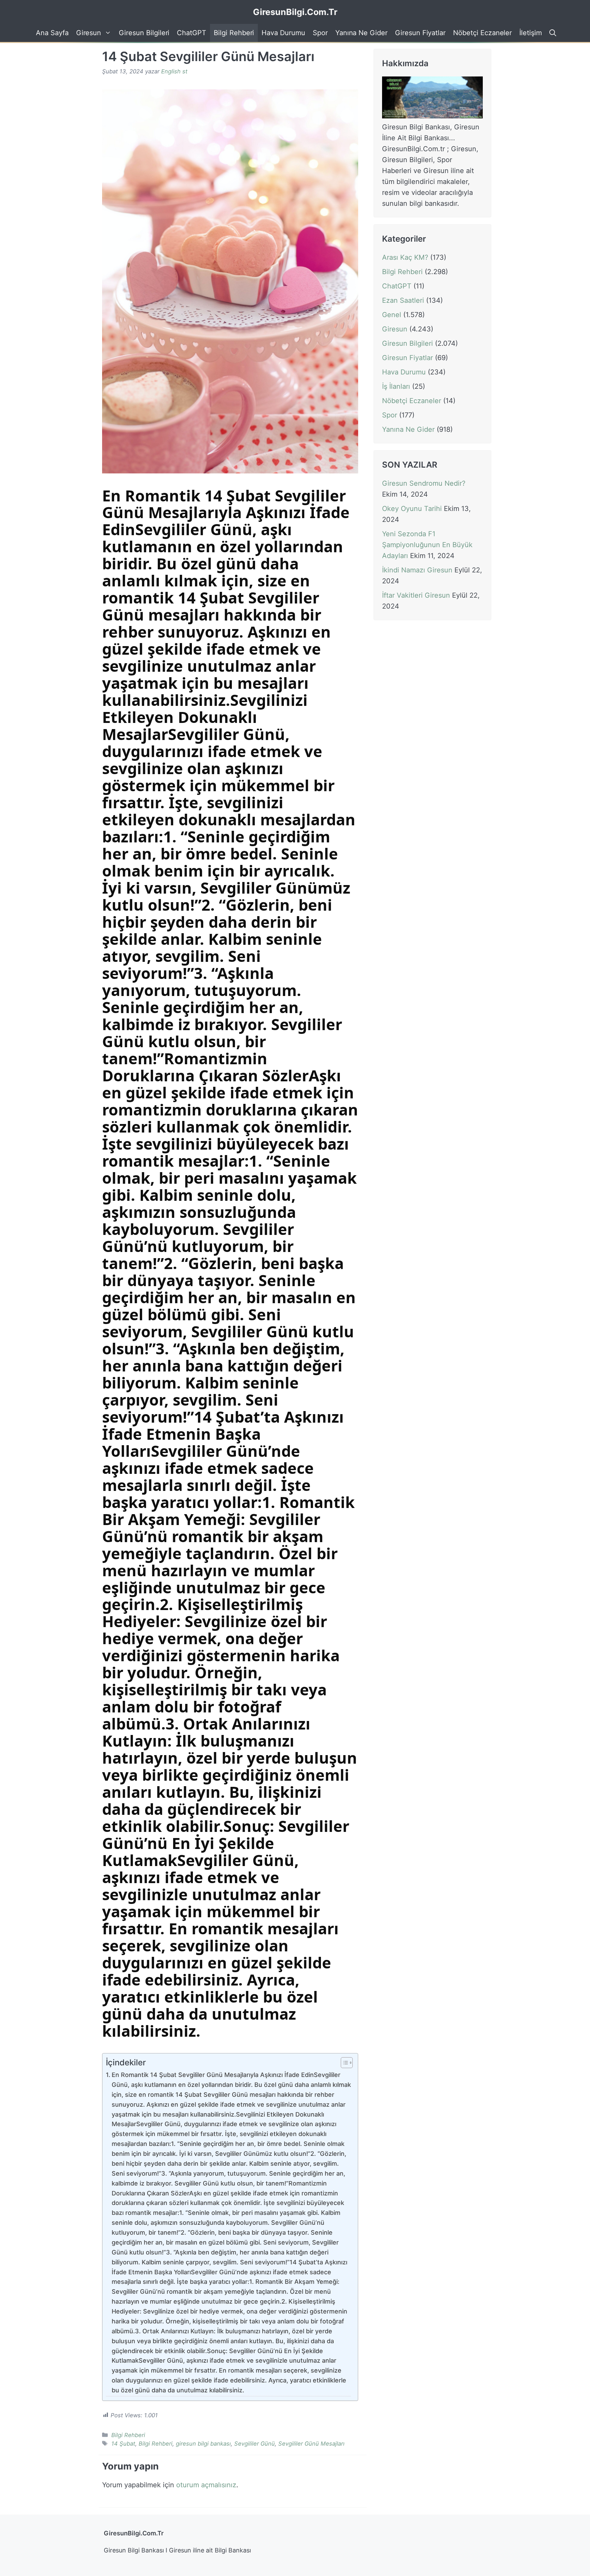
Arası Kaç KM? (405, 257)
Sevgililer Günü (255, 2444)
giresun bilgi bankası (203, 2444)
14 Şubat (123, 2444)
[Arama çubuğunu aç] (552, 33)
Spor (320, 33)
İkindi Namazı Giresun (417, 570)
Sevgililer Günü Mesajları (311, 2444)
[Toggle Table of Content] (343, 2063)
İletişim (531, 33)
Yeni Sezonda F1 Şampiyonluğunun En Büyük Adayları (427, 545)
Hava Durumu (283, 33)
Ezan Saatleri (403, 300)
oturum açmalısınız (206, 2485)
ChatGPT (192, 33)
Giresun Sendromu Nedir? (424, 484)
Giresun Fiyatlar (420, 33)
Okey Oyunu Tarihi (412, 509)
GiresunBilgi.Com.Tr (295, 12)
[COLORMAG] (432, 116)
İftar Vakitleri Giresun (416, 596)
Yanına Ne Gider (361, 33)
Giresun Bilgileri (144, 33)
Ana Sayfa (52, 33)
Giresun (89, 33)
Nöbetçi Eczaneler (482, 33)
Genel (392, 315)
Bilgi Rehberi (234, 33)
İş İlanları (396, 386)
